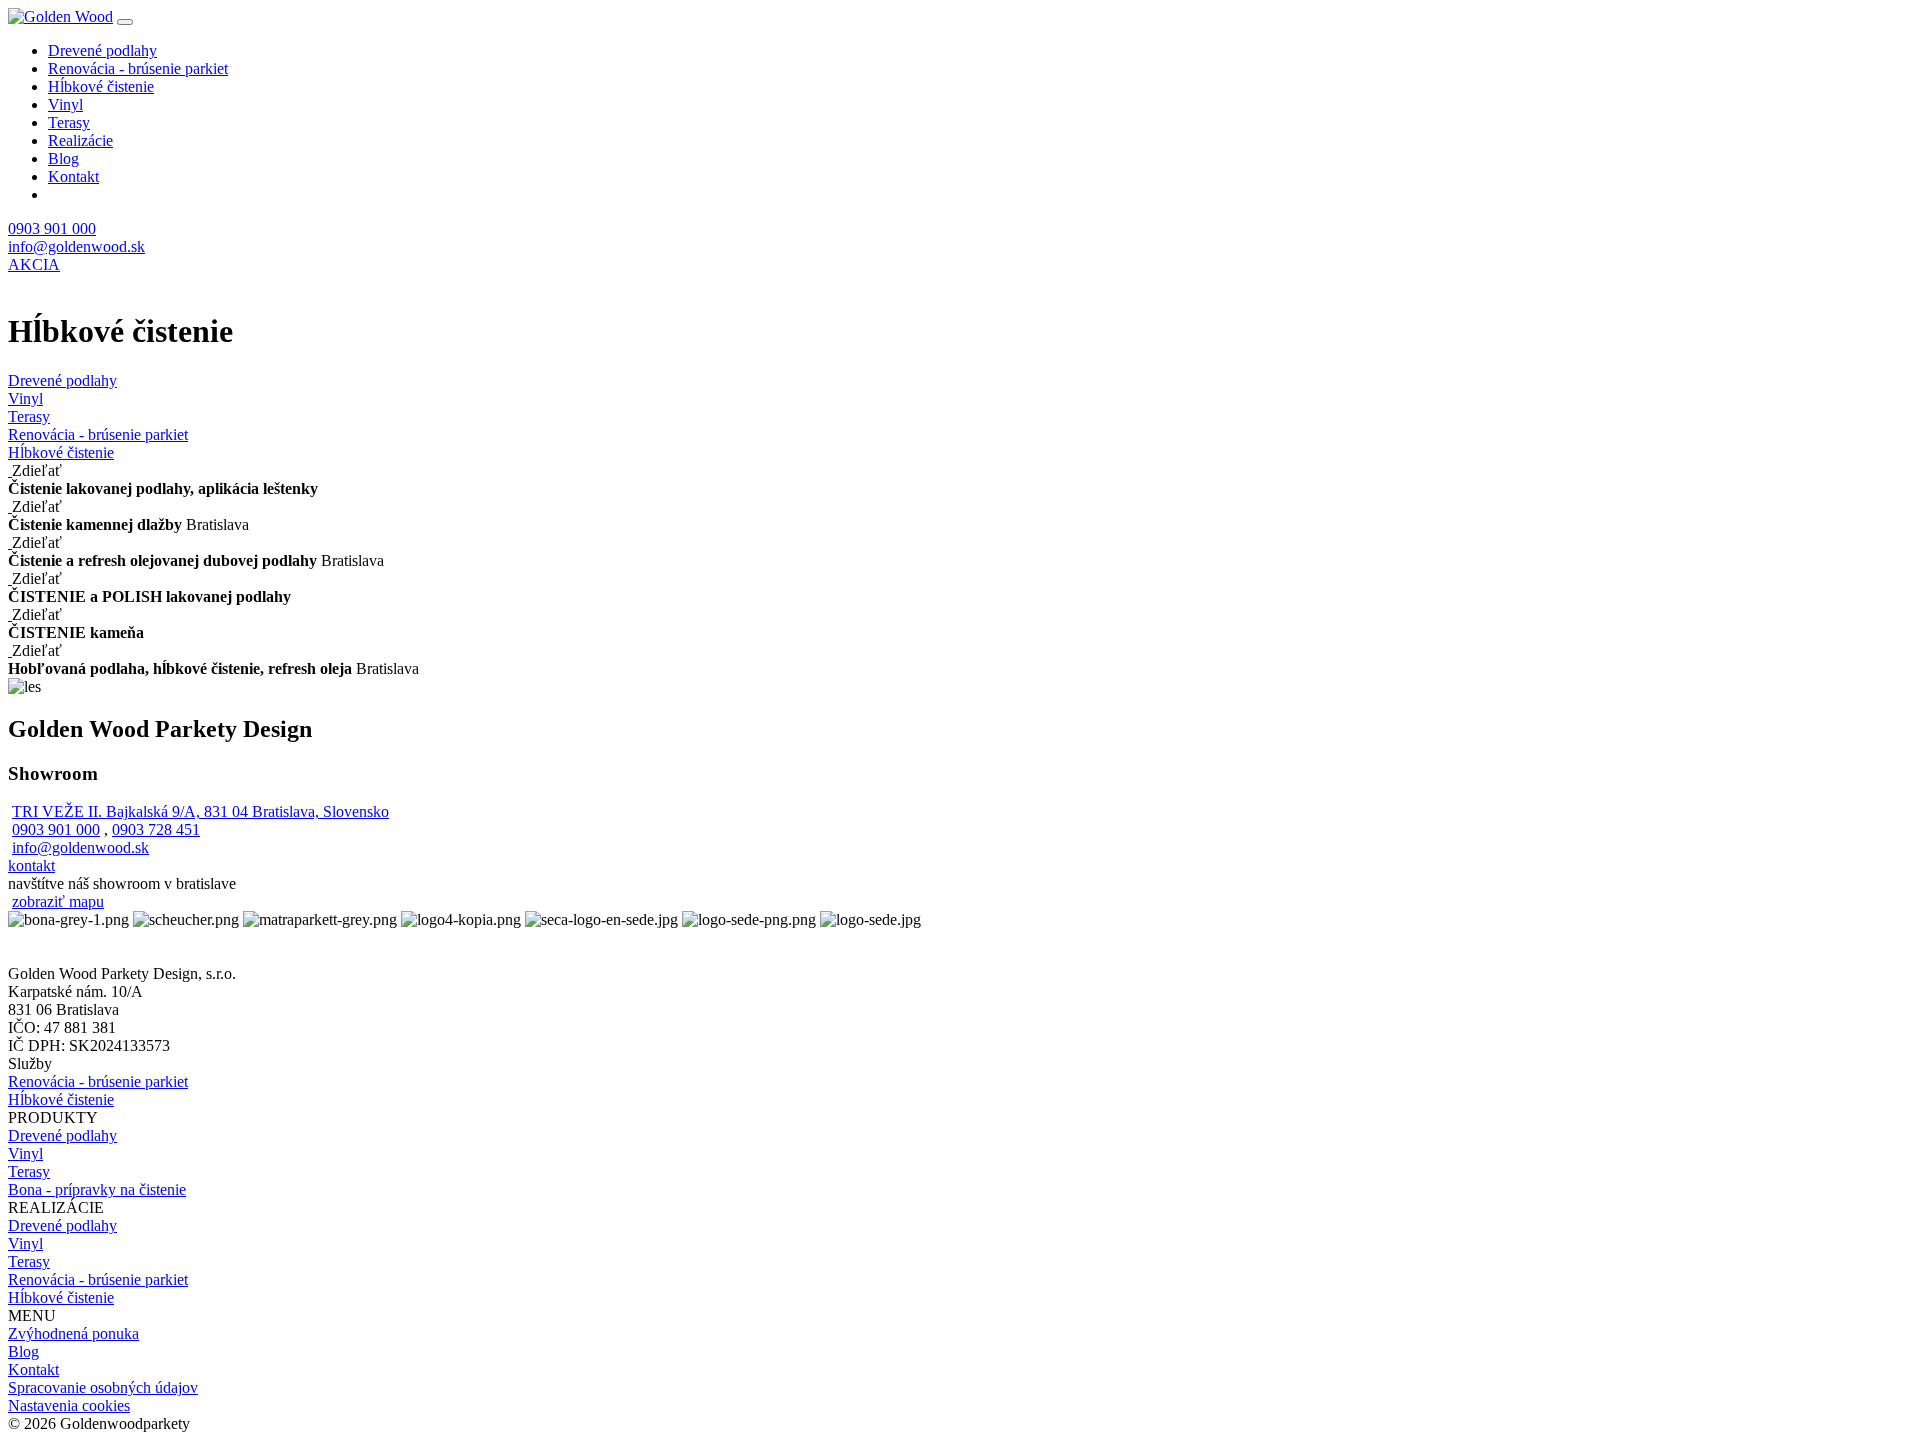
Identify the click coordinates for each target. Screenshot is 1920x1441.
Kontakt (73, 176)
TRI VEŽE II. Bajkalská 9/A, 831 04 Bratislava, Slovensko (200, 811)
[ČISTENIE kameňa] (10, 614)
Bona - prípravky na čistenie (97, 1189)
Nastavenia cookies (69, 1405)
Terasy (69, 122)
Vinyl (65, 104)
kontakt (31, 865)
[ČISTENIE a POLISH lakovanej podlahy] (10, 578)
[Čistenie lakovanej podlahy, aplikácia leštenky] (10, 470)
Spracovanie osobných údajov (103, 1387)
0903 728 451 (156, 829)
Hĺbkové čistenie (101, 86)
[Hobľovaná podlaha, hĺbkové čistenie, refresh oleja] (10, 650)
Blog (63, 158)
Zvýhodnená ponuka (73, 1333)
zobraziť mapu (58, 901)
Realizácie (80, 140)
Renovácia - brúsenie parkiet (138, 68)
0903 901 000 (52, 228)
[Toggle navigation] (125, 22)
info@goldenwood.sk (76, 246)
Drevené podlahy (102, 50)
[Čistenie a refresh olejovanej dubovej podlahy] (10, 542)
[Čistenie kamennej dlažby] (10, 506)
